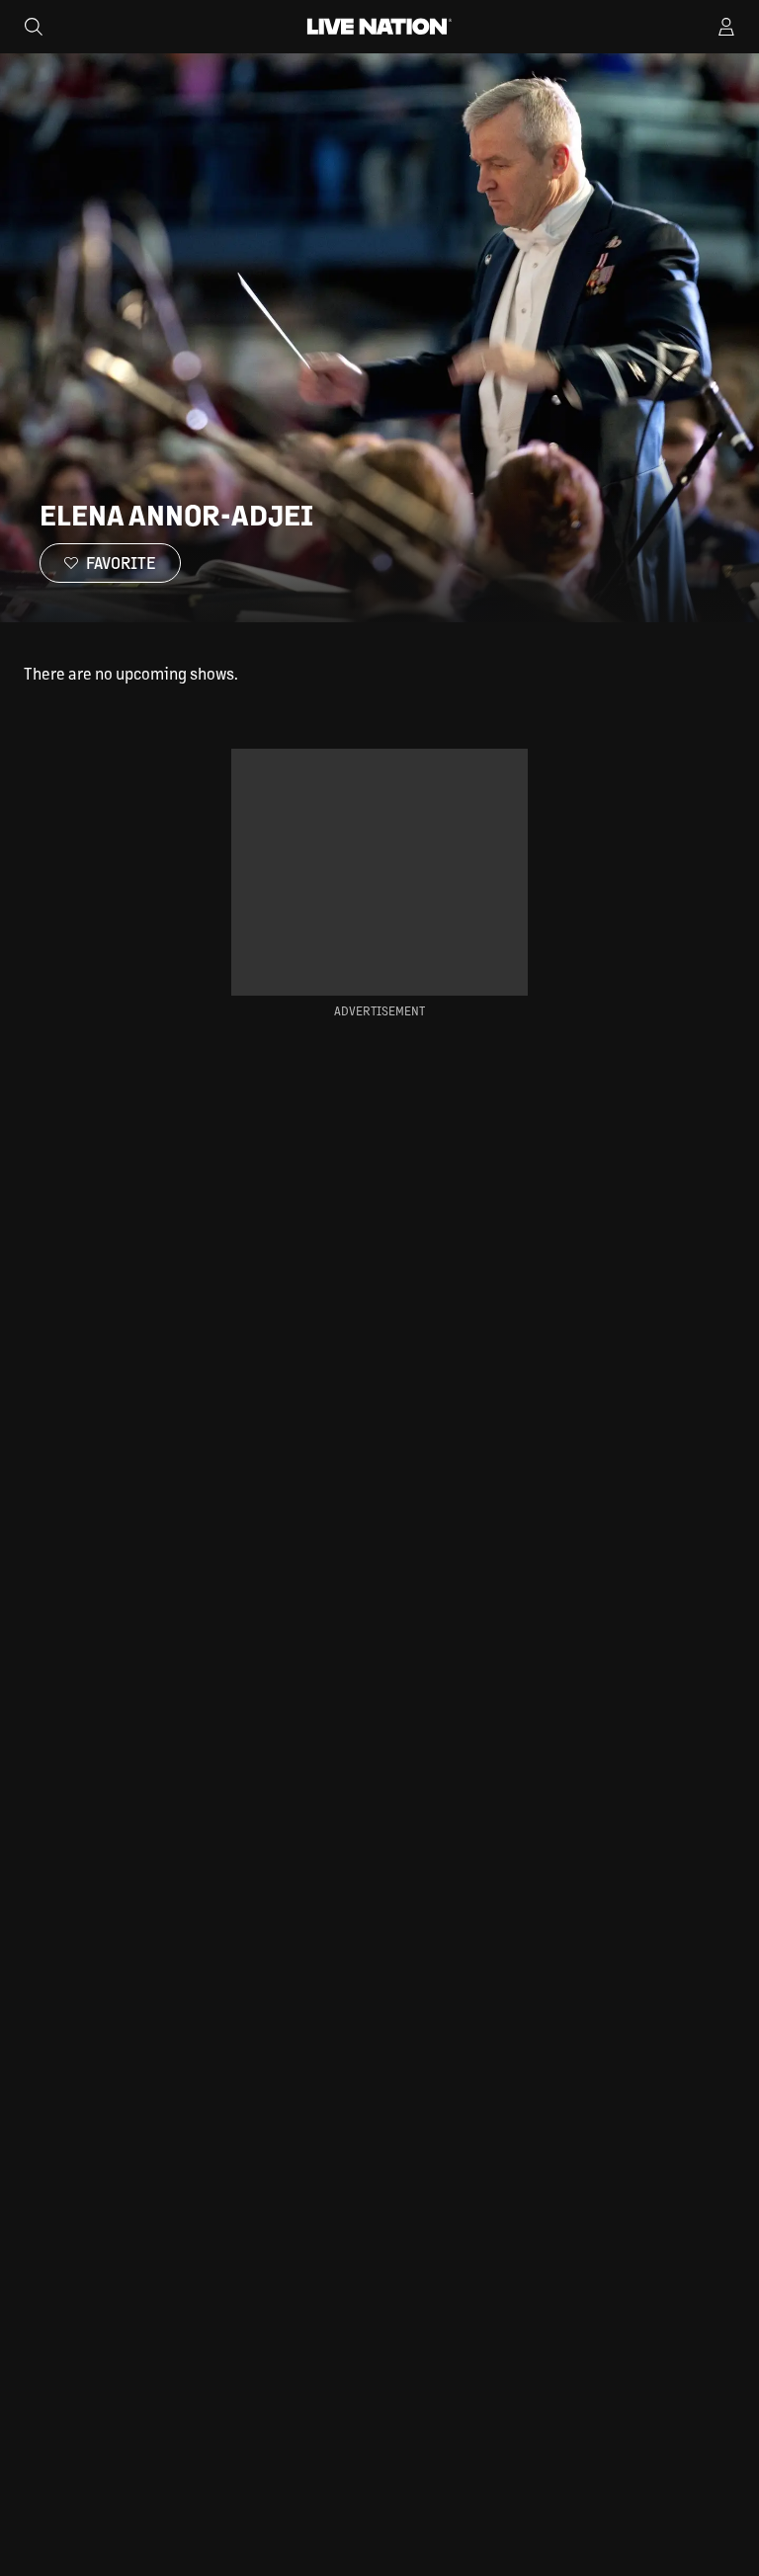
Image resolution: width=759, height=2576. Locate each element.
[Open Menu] (726, 27)
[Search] (34, 27)
